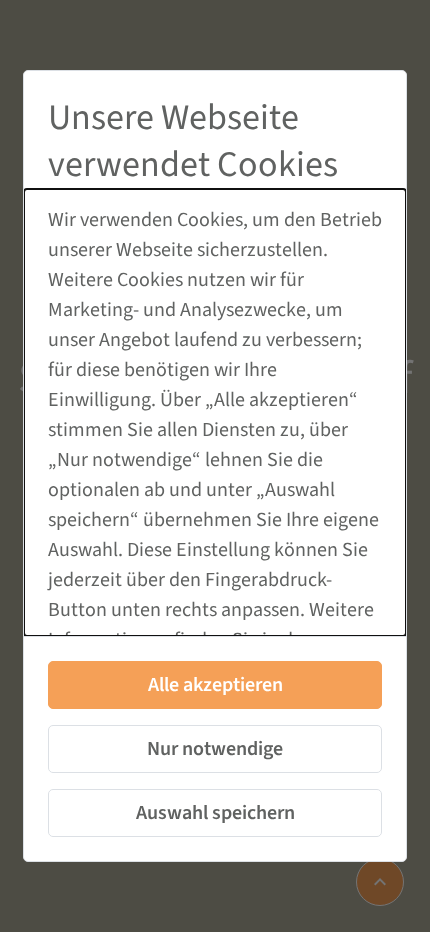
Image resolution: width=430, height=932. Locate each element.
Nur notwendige (215, 749)
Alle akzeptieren (215, 685)
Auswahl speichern (215, 813)
